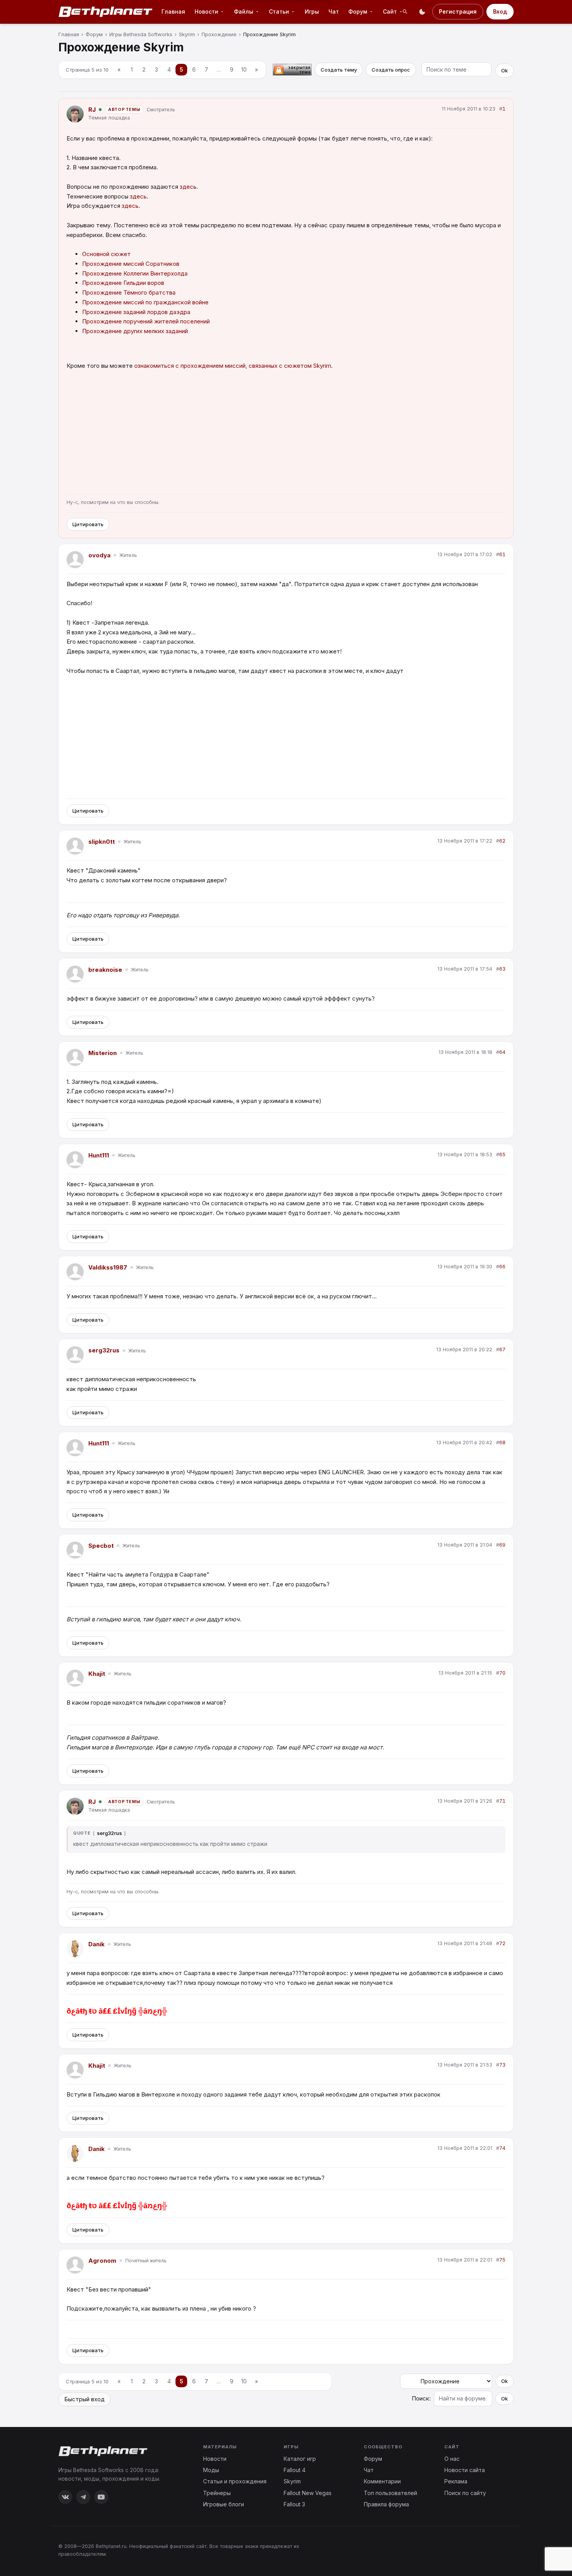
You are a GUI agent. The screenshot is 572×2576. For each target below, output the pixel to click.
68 (502, 1443)
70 (502, 1673)
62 (502, 841)
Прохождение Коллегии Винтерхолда (135, 273)
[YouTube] (101, 2497)
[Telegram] (83, 2497)
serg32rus (104, 1350)
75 (502, 2260)
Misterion (103, 1053)
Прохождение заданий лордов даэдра (136, 312)
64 (502, 1052)
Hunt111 (99, 1155)
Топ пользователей (390, 2493)
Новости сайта (465, 2470)
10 (244, 69)
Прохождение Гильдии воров (123, 283)
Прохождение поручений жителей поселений (146, 321)
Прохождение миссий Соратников (131, 264)
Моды (211, 2470)
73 (502, 2065)
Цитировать (88, 524)
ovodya (99, 555)
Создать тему (339, 70)
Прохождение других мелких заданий (135, 331)
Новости (215, 2459)
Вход (500, 11)
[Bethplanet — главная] (106, 12)
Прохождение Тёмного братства (129, 292)
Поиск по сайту (465, 2493)
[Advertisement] (286, 433)
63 (502, 969)
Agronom (102, 2261)
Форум (373, 2459)
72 (502, 1943)
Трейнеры (217, 2493)
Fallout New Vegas (308, 2493)
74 (502, 2148)
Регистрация (458, 11)
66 (502, 1267)
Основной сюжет (106, 254)
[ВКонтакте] (65, 2497)
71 (502, 1801)
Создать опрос (391, 70)
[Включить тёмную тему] (422, 12)
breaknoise (105, 970)
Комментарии (382, 2481)
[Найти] (405, 12)
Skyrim (292, 2481)
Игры (312, 11)
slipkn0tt (102, 842)
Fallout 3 (294, 2504)
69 (502, 1545)
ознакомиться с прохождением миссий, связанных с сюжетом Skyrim (233, 366)
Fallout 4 (295, 2470)
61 (502, 554)
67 (502, 1349)
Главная (173, 11)
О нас (452, 2459)
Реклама (456, 2481)
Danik (97, 1944)
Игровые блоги (224, 2504)
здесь (188, 187)
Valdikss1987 (108, 1267)
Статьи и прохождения (235, 2481)
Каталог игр (300, 2459)
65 (502, 1155)
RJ (92, 110)
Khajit (97, 1674)
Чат (334, 11)
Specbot (101, 1546)
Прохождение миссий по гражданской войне (145, 302)
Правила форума (386, 2504)
